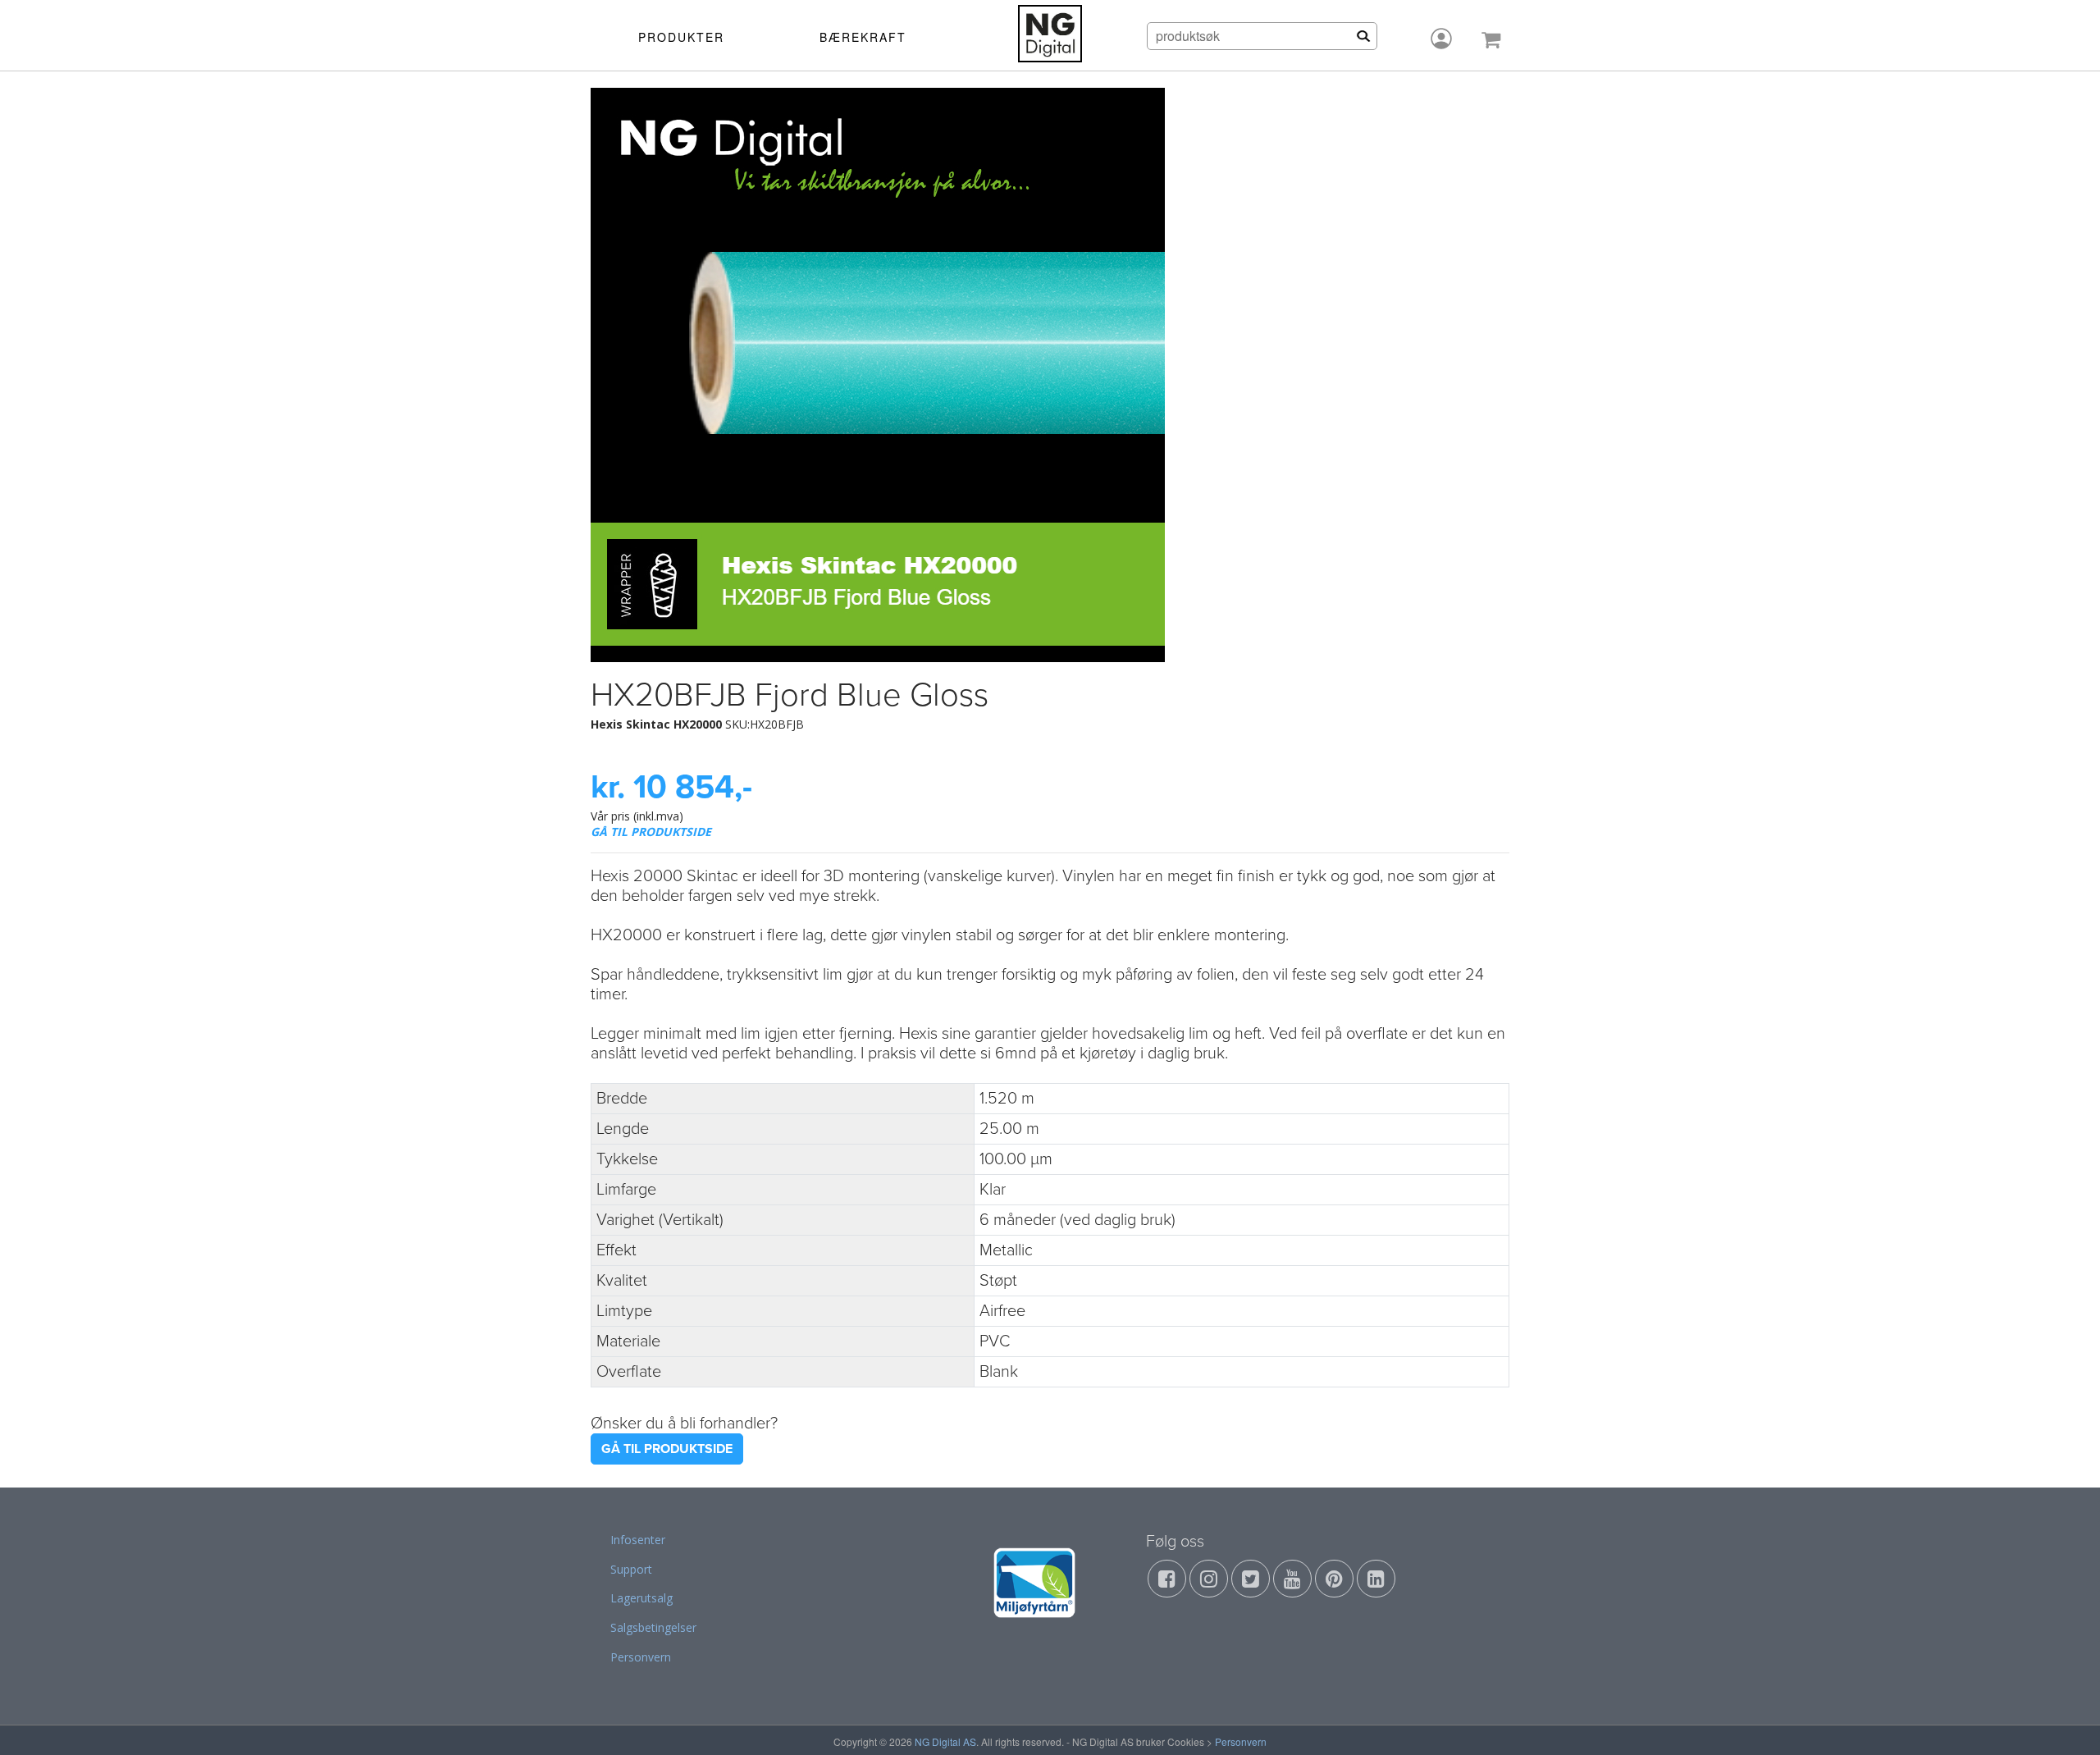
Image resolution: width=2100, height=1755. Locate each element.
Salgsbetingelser (653, 1627)
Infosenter (638, 1540)
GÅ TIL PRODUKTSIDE (651, 832)
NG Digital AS (945, 1741)
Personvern (641, 1657)
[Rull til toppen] (2066, 1721)
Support (631, 1569)
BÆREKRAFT (863, 37)
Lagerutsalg (641, 1598)
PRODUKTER (681, 37)
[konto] (1441, 39)
